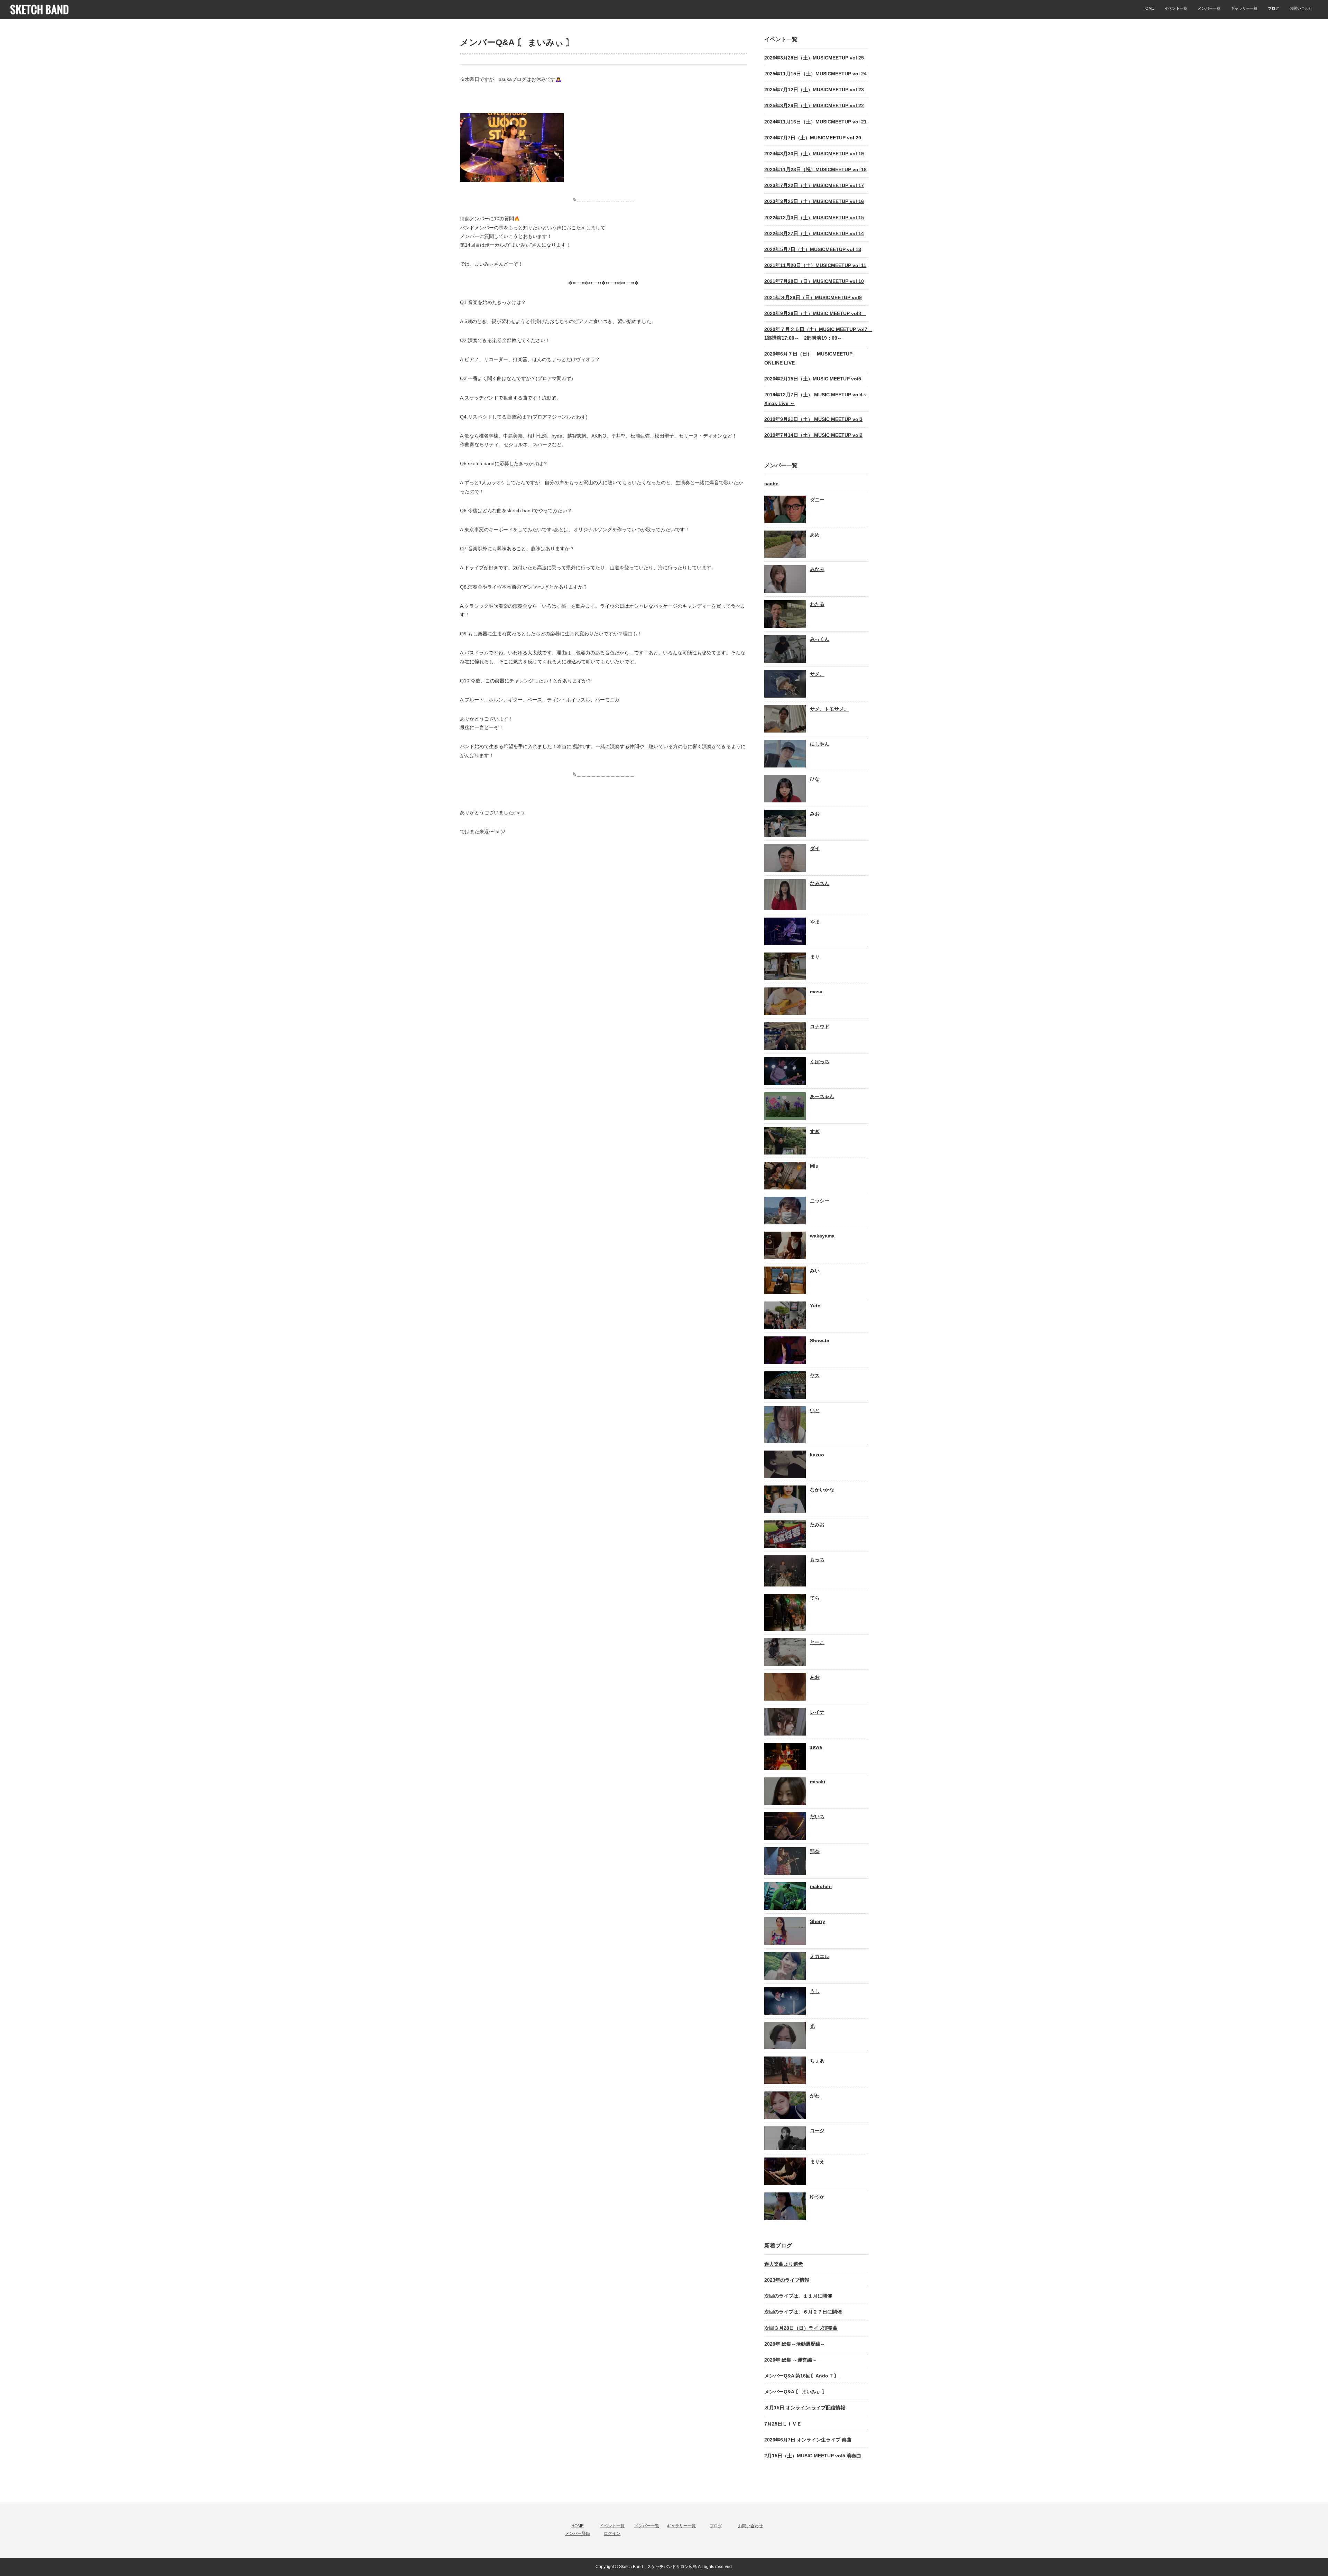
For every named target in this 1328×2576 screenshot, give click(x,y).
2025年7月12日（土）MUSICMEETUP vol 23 (814, 90)
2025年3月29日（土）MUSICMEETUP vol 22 (814, 105)
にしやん (820, 744)
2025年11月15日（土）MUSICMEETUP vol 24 (815, 74)
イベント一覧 (1176, 8)
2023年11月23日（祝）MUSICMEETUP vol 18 (815, 169)
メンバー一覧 (1209, 8)
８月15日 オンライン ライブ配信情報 (805, 2408)
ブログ (1274, 8)
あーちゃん (822, 1096)
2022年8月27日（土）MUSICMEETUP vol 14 (814, 233)
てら (815, 1598)
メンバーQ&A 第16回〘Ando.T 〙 (802, 2376)
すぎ (815, 1131)
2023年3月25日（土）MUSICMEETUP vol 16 (814, 201)
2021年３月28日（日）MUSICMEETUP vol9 (813, 297)
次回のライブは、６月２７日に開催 (803, 2312)
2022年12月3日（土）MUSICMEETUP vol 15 (814, 218)
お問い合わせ (1301, 8)
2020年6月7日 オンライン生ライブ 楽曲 (808, 2440)
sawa (816, 1747)
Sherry (818, 1921)
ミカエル (820, 1956)
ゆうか (817, 2197)
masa (816, 992)
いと (815, 1410)
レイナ (817, 1712)
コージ (817, 2131)
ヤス (815, 1376)
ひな (815, 779)
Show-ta (820, 1341)
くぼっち (820, 1061)
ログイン (612, 2533)
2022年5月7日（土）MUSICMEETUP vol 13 (813, 249)
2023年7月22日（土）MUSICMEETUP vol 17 (814, 185)
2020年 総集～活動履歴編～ (795, 2344)
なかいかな (822, 1490)
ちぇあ (817, 2061)
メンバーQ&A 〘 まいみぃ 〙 (796, 2392)
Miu (814, 1166)
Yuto (815, 1306)
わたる (817, 604)
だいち (817, 1816)
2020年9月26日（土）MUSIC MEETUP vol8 (815, 313)
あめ (815, 535)
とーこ (817, 1642)
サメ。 (817, 674)
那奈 (815, 1851)
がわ (815, 2096)
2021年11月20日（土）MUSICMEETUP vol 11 (815, 265)
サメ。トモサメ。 (829, 709)
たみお (817, 1525)
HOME (1148, 8)
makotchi (821, 1886)
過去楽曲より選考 (784, 2264)
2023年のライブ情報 (787, 2280)
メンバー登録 (578, 2533)
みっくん (820, 639)
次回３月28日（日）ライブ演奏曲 (801, 2328)
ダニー (817, 500)
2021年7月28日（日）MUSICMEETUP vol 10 (814, 281)
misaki (818, 1782)
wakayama (822, 1236)
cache (771, 484)
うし (815, 1991)
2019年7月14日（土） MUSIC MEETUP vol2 (813, 435)
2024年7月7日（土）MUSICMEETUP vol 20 (813, 138)
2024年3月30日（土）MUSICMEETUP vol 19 (814, 154)
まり (815, 957)
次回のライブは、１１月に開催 (798, 2296)
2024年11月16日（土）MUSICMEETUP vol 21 (815, 122)
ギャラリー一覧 (1244, 8)
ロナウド (820, 1027)
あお (815, 1677)
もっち (817, 1560)
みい (815, 1271)
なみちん (820, 883)
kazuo (817, 1455)
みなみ (817, 569)
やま (815, 922)
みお (815, 814)
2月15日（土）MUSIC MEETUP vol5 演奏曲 (813, 2456)
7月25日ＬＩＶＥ (783, 2424)
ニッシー (820, 1201)
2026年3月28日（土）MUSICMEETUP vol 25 (814, 58)
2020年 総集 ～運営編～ (793, 2360)
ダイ (815, 848)
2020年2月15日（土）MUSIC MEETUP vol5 (813, 379)
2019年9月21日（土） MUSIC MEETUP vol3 (813, 419)
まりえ (817, 2162)
